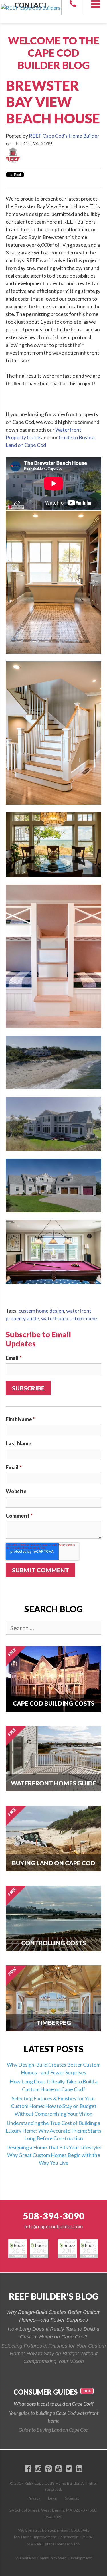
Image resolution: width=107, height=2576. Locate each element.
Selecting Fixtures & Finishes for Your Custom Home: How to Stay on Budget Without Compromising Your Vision (54, 2106)
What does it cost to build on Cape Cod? (54, 2404)
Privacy (34, 2498)
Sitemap (72, 2498)
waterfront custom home (69, 1318)
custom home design (41, 1311)
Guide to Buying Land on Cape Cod (53, 2430)
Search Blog (53, 1609)
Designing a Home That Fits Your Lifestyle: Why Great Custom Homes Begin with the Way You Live (54, 2155)
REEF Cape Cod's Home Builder (64, 136)
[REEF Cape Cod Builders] (31, 4)
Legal (53, 2498)
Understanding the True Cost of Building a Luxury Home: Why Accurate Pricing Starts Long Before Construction (53, 2131)
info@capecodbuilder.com (54, 2226)
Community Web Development (64, 2558)
